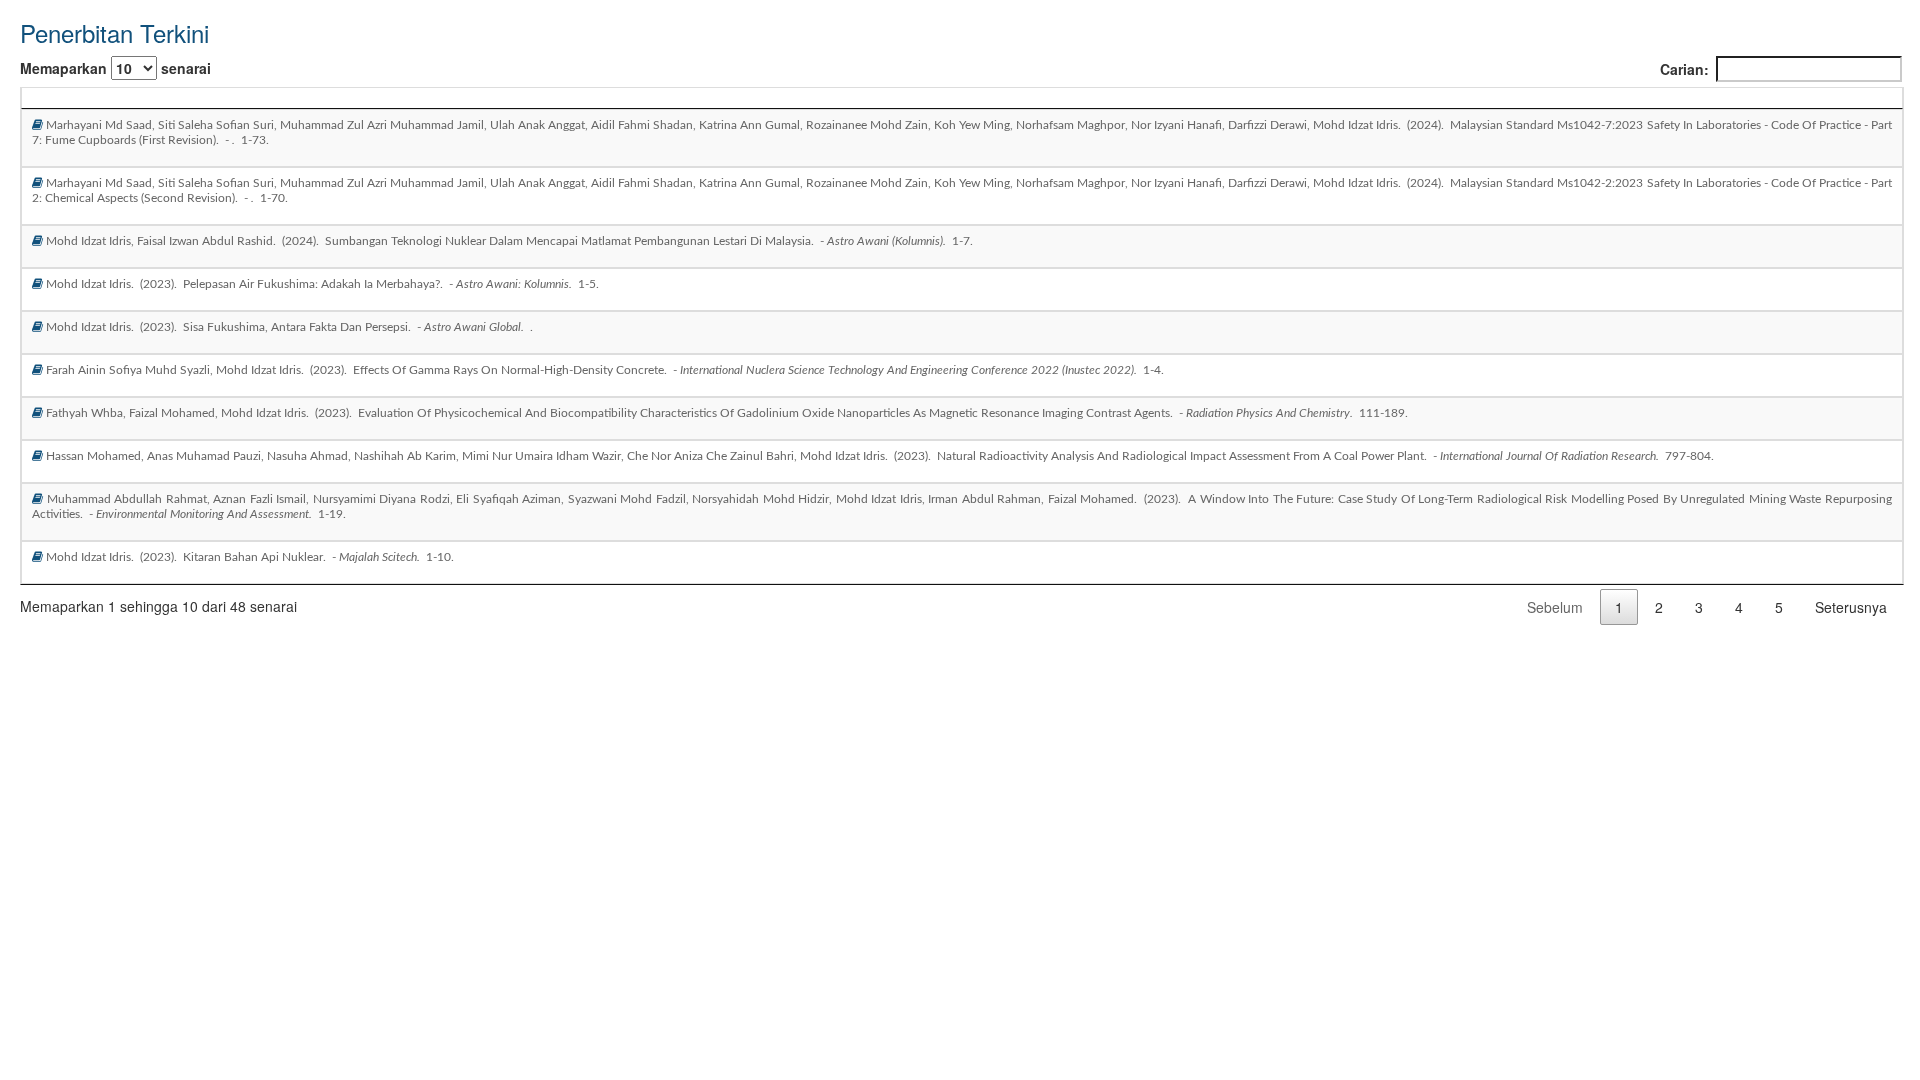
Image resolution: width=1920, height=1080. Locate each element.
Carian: (1684, 69)
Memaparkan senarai (115, 68)
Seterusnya (1851, 607)
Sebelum (1555, 607)
